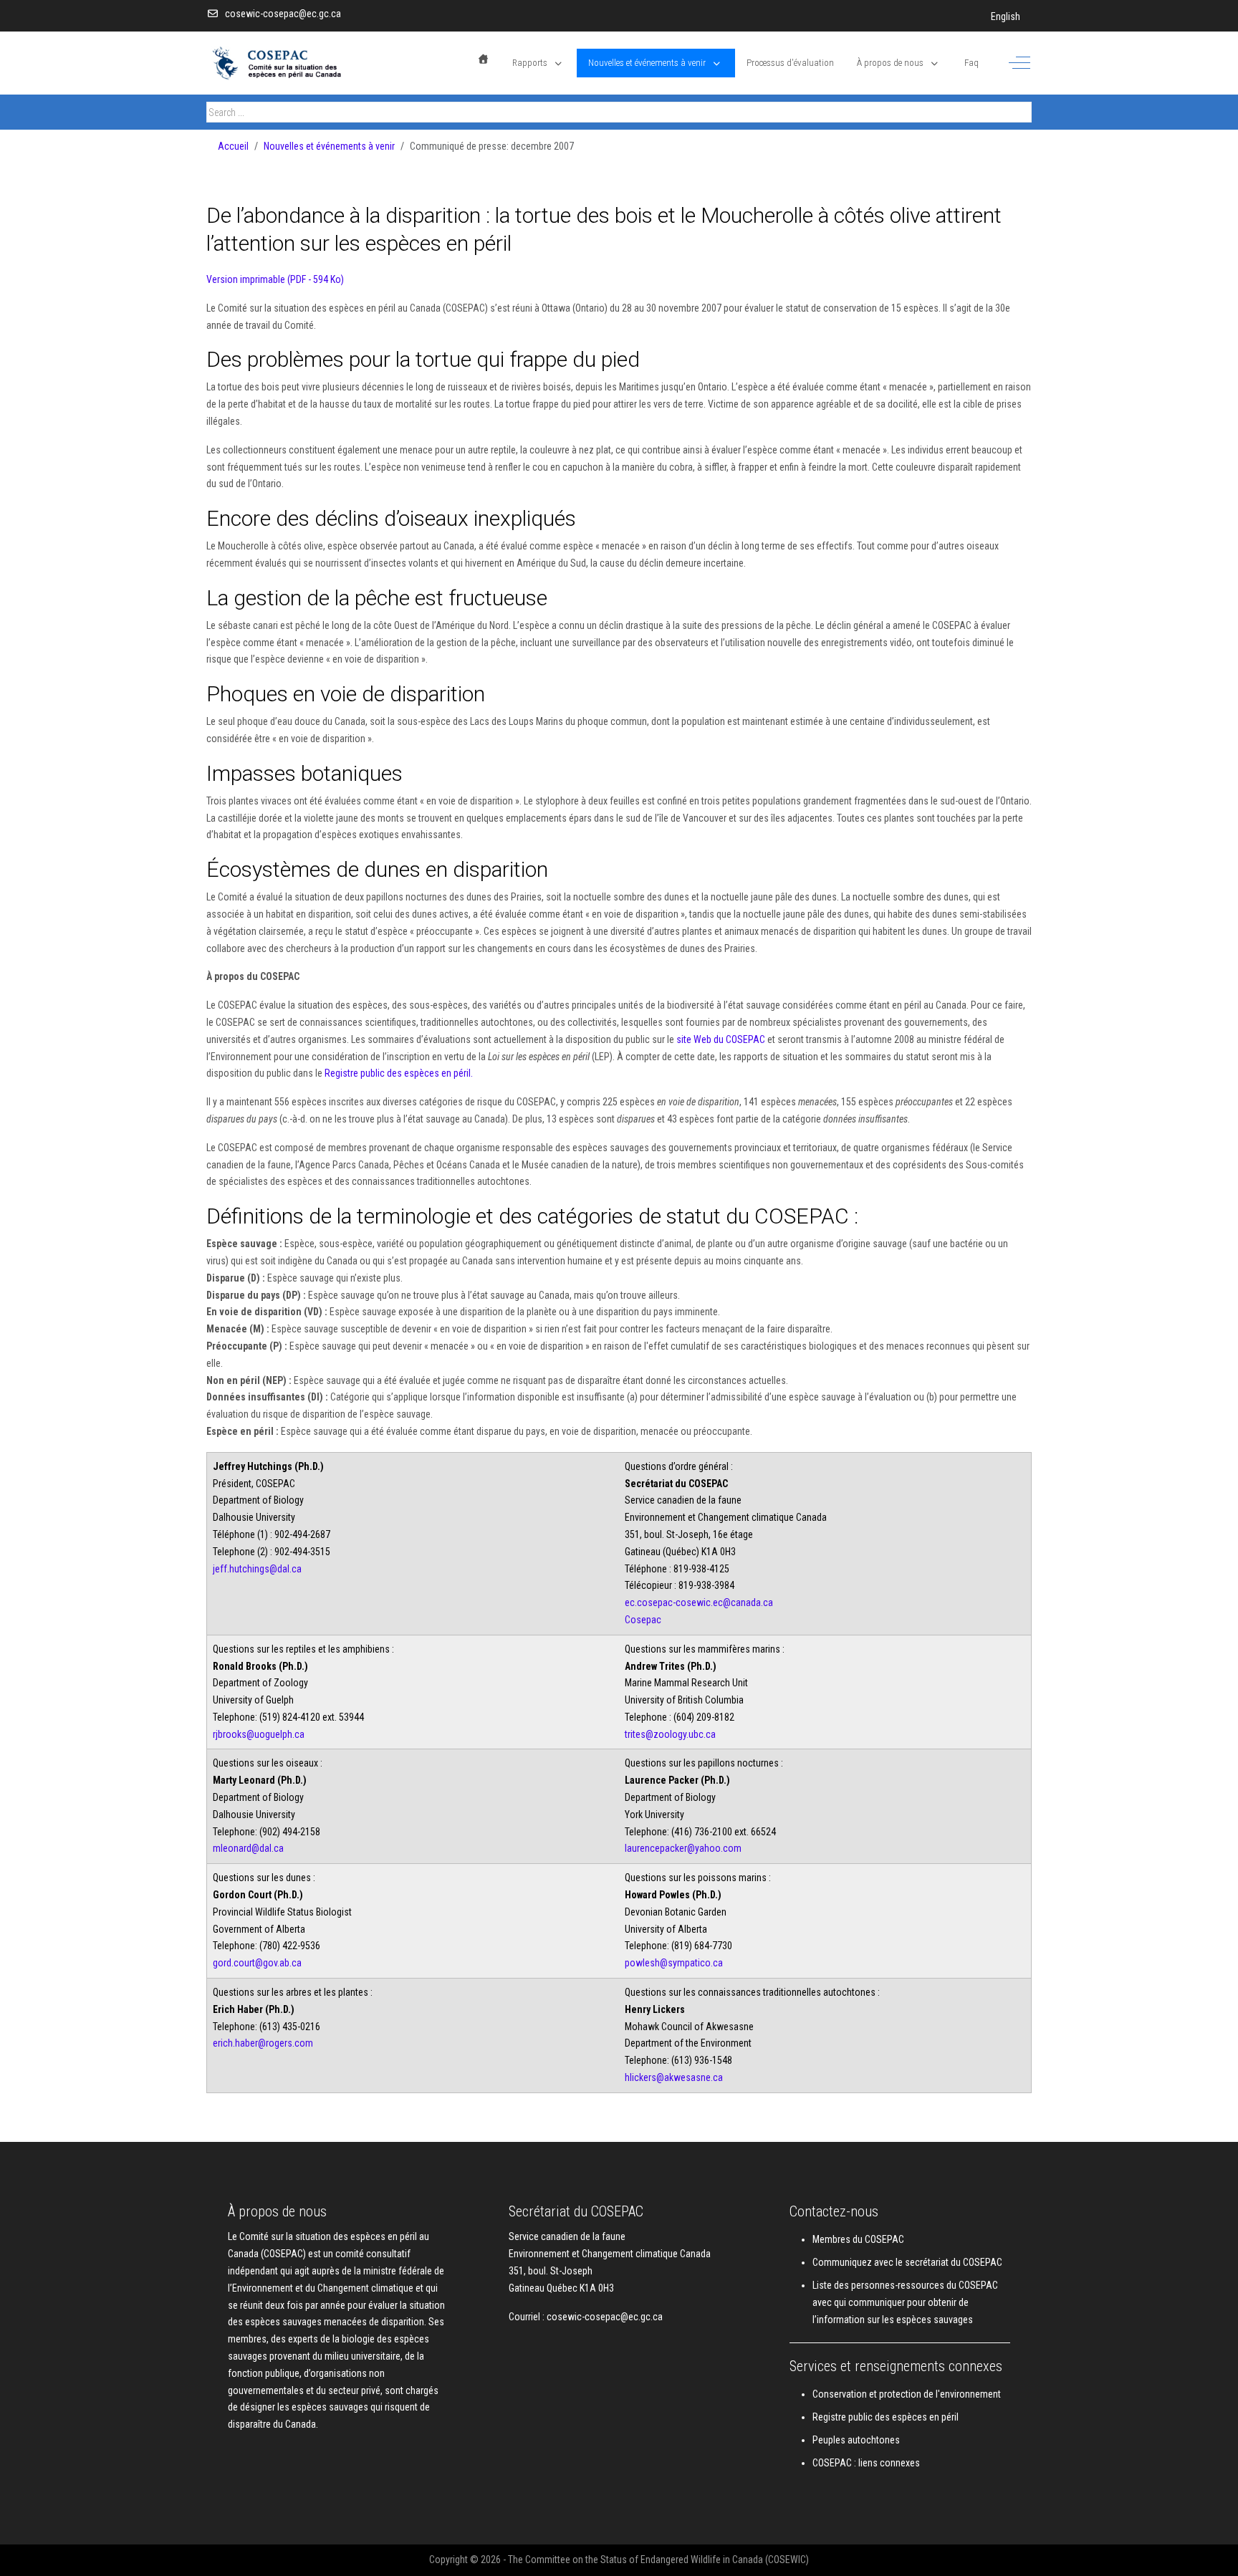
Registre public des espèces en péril (886, 2417)
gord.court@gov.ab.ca (257, 1963)
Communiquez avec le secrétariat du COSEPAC (907, 2262)
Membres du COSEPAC (858, 2239)
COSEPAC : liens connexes (866, 2463)
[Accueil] (484, 59)
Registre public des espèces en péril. (399, 1073)
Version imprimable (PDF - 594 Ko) (275, 279)
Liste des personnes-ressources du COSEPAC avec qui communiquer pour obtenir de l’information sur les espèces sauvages (905, 2302)
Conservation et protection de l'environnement (907, 2394)
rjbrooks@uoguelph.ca (259, 1734)
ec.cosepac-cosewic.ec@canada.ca (699, 1602)
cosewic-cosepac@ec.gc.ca (283, 14)
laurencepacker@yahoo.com (683, 1848)
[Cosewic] (296, 63)
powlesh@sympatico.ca (674, 1963)
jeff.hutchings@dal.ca (257, 1569)
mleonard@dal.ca (248, 1848)
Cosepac (643, 1620)
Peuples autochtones (856, 2440)
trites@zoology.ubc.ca (670, 1734)
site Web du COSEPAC (722, 1039)
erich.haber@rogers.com (263, 2043)
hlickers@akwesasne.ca (674, 2077)
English (1006, 16)
